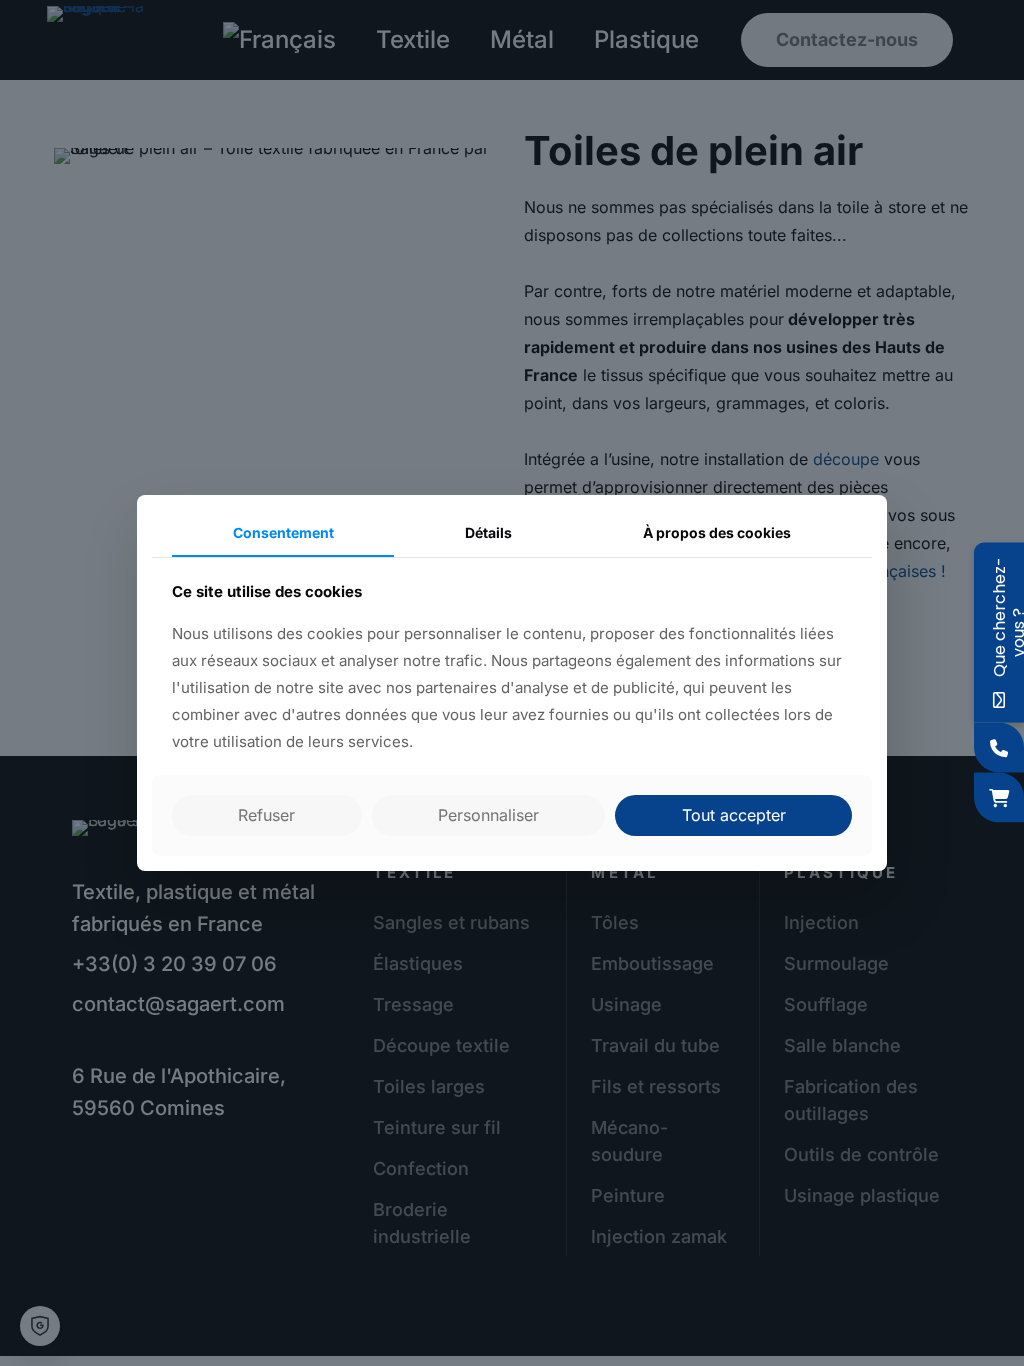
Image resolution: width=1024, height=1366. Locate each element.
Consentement (283, 532)
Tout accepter (734, 815)
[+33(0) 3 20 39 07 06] (999, 748)
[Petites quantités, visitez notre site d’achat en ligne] (999, 798)
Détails (488, 532)
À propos (717, 532)
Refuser (266, 815)
